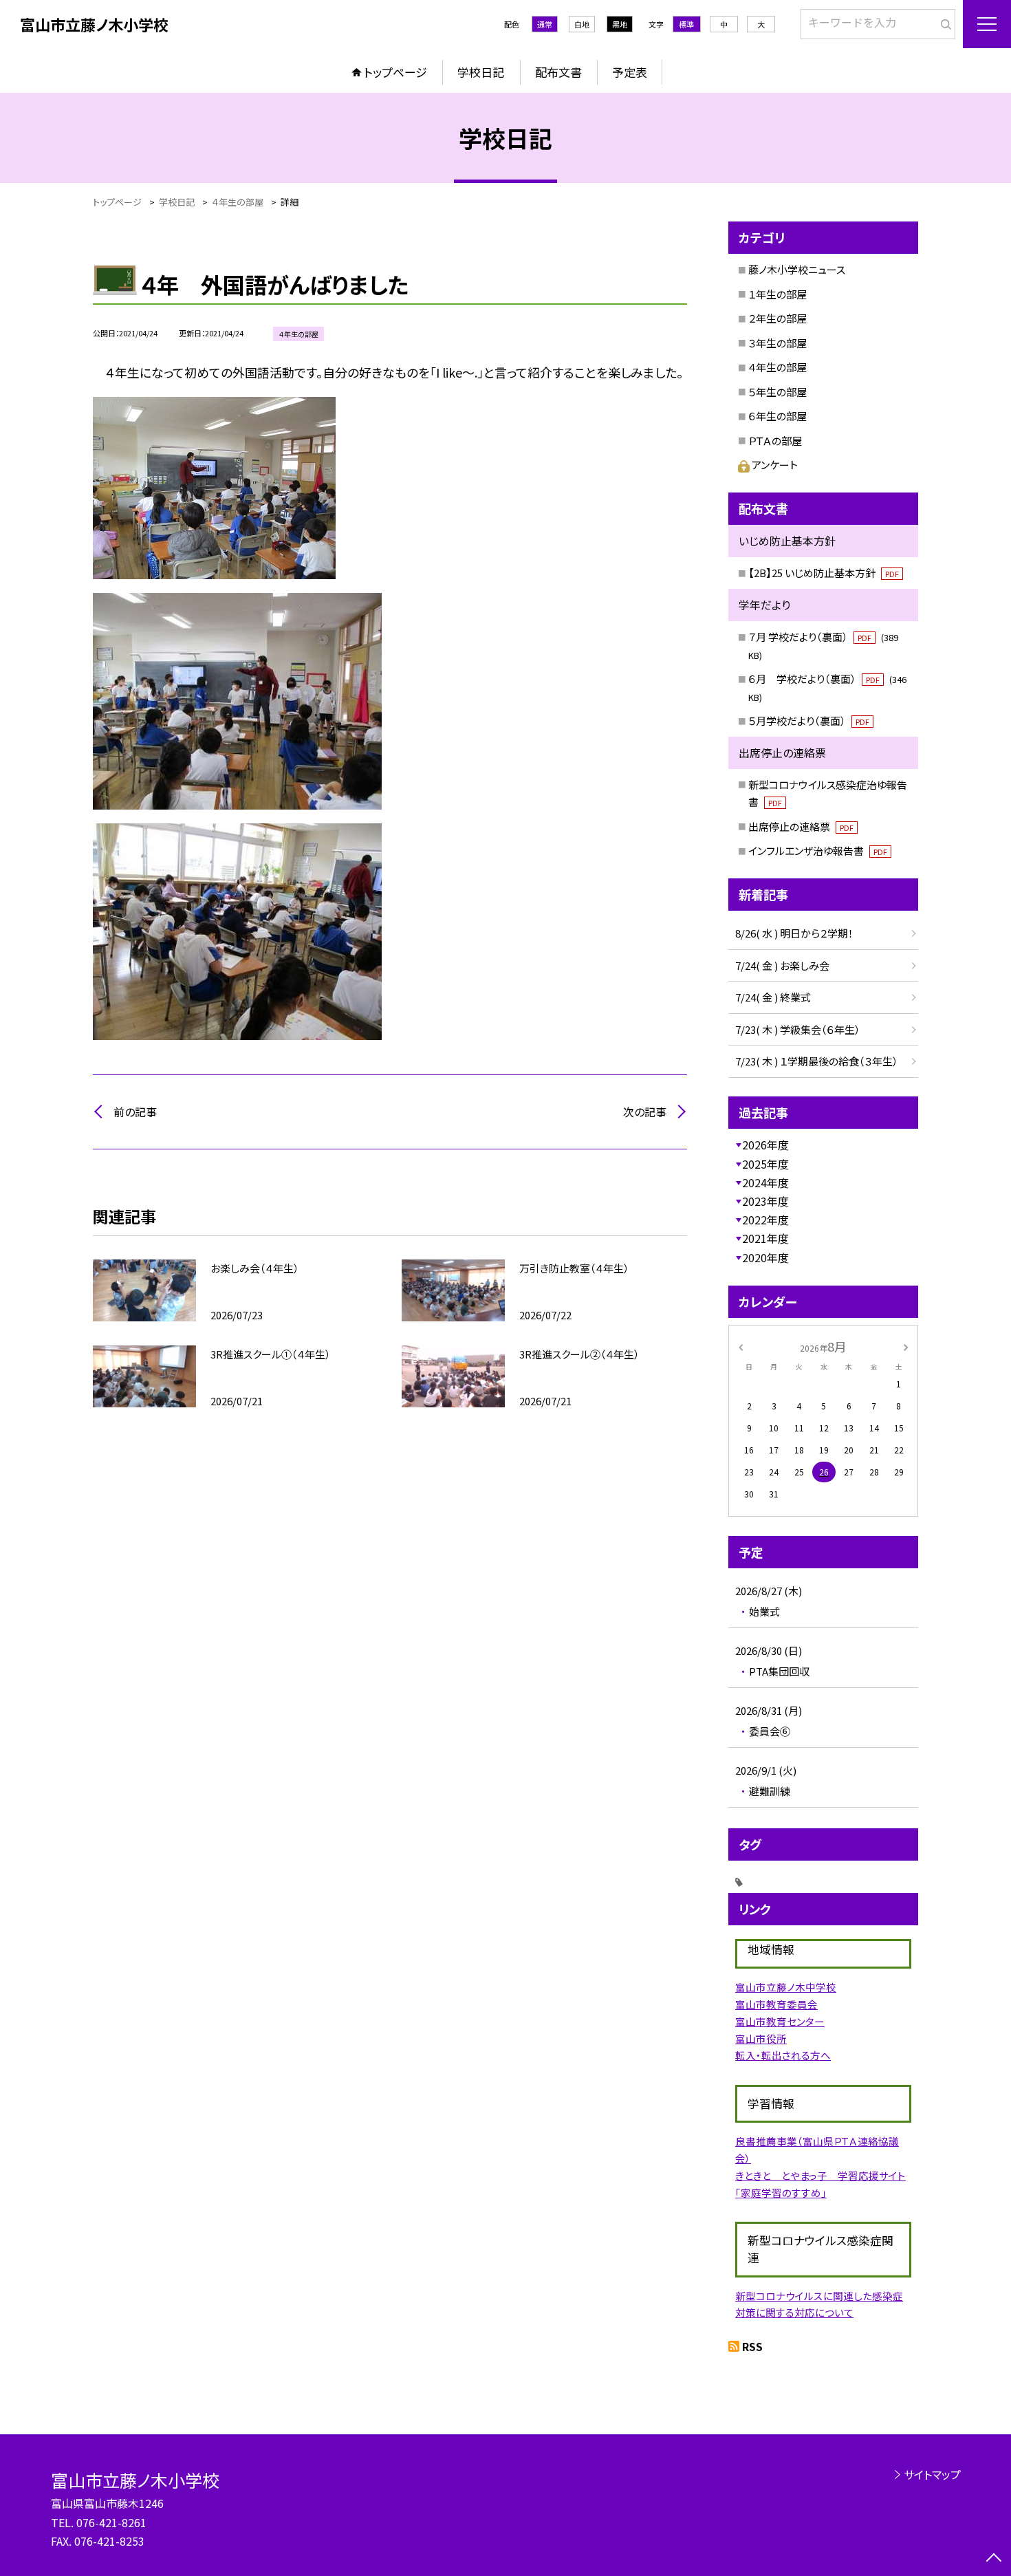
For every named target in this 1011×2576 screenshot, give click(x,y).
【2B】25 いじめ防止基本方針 (824, 573)
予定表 (630, 72)
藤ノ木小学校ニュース (797, 269)
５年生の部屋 (778, 392)
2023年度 (765, 1201)
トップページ (395, 72)
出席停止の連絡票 (801, 826)
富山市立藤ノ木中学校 (786, 1987)
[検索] (943, 21)
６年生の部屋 (778, 416)
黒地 (620, 24)
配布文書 (558, 72)
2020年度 (765, 1257)
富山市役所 (761, 2038)
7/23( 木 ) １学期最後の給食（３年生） (817, 1061)
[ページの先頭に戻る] (994, 2559)
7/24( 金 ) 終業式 (773, 997)
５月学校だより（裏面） (809, 721)
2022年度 (765, 1220)
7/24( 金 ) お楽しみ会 (782, 965)
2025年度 (765, 1164)
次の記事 (645, 1112)
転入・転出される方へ (783, 2055)
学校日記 (481, 72)
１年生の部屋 (778, 294)
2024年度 (765, 1182)
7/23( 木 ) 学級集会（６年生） (798, 1029)
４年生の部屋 (778, 367)
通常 (545, 24)
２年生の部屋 (778, 318)
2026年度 (765, 1145)
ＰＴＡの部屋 (775, 441)
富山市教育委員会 (776, 2004)
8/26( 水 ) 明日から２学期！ (794, 933)
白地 (582, 24)
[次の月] (906, 1346)
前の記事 (135, 1112)
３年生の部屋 (778, 343)
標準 (686, 24)
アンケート (775, 465)
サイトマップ (932, 2474)
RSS (752, 2346)
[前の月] (741, 1346)
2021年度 (765, 1238)
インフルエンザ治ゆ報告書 (818, 851)
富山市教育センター (780, 2021)
